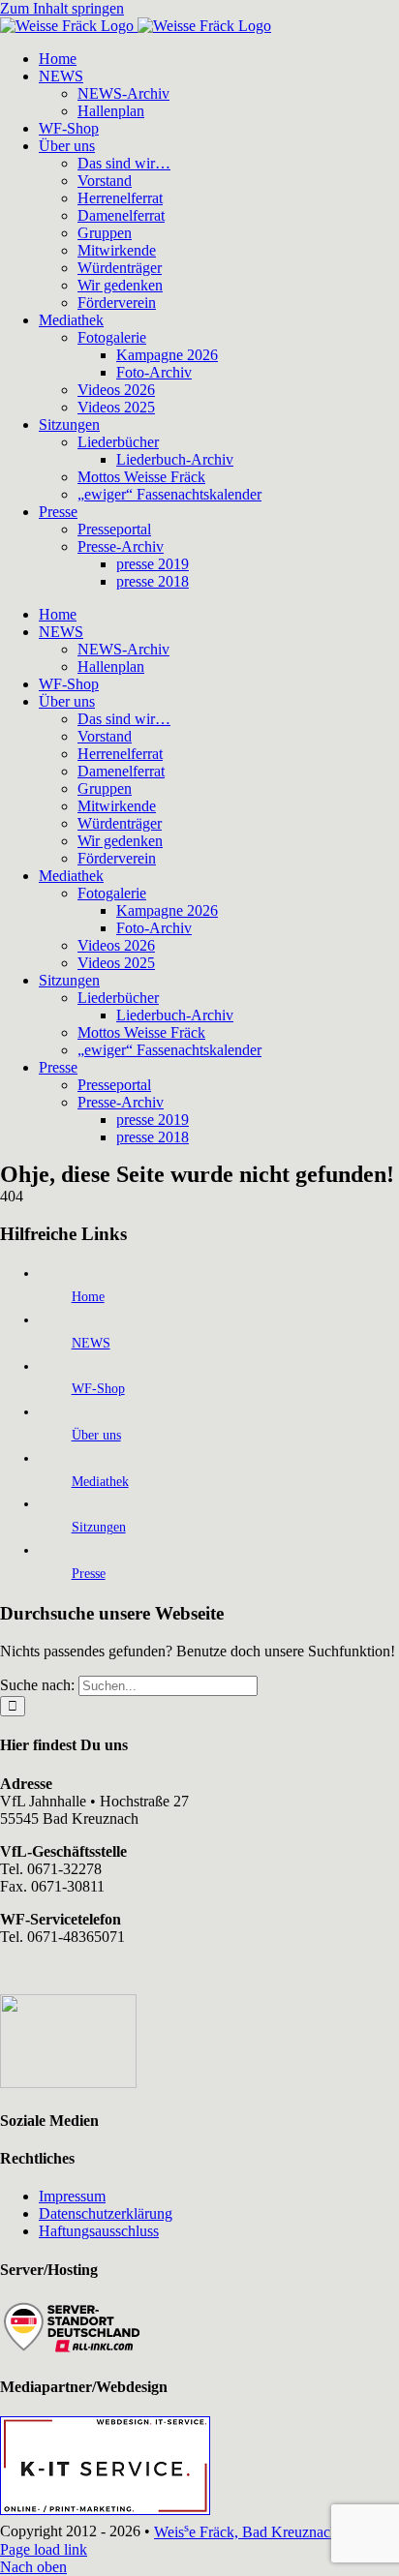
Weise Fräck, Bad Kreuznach (246, 2532)
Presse (89, 1574)
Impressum (72, 2196)
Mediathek (100, 1482)
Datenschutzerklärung (106, 2213)
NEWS (91, 1343)
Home (88, 1297)
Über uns (96, 1435)
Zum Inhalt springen (62, 8)
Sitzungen (99, 1527)
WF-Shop (98, 1389)
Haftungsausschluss (99, 2231)
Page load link (44, 2549)
